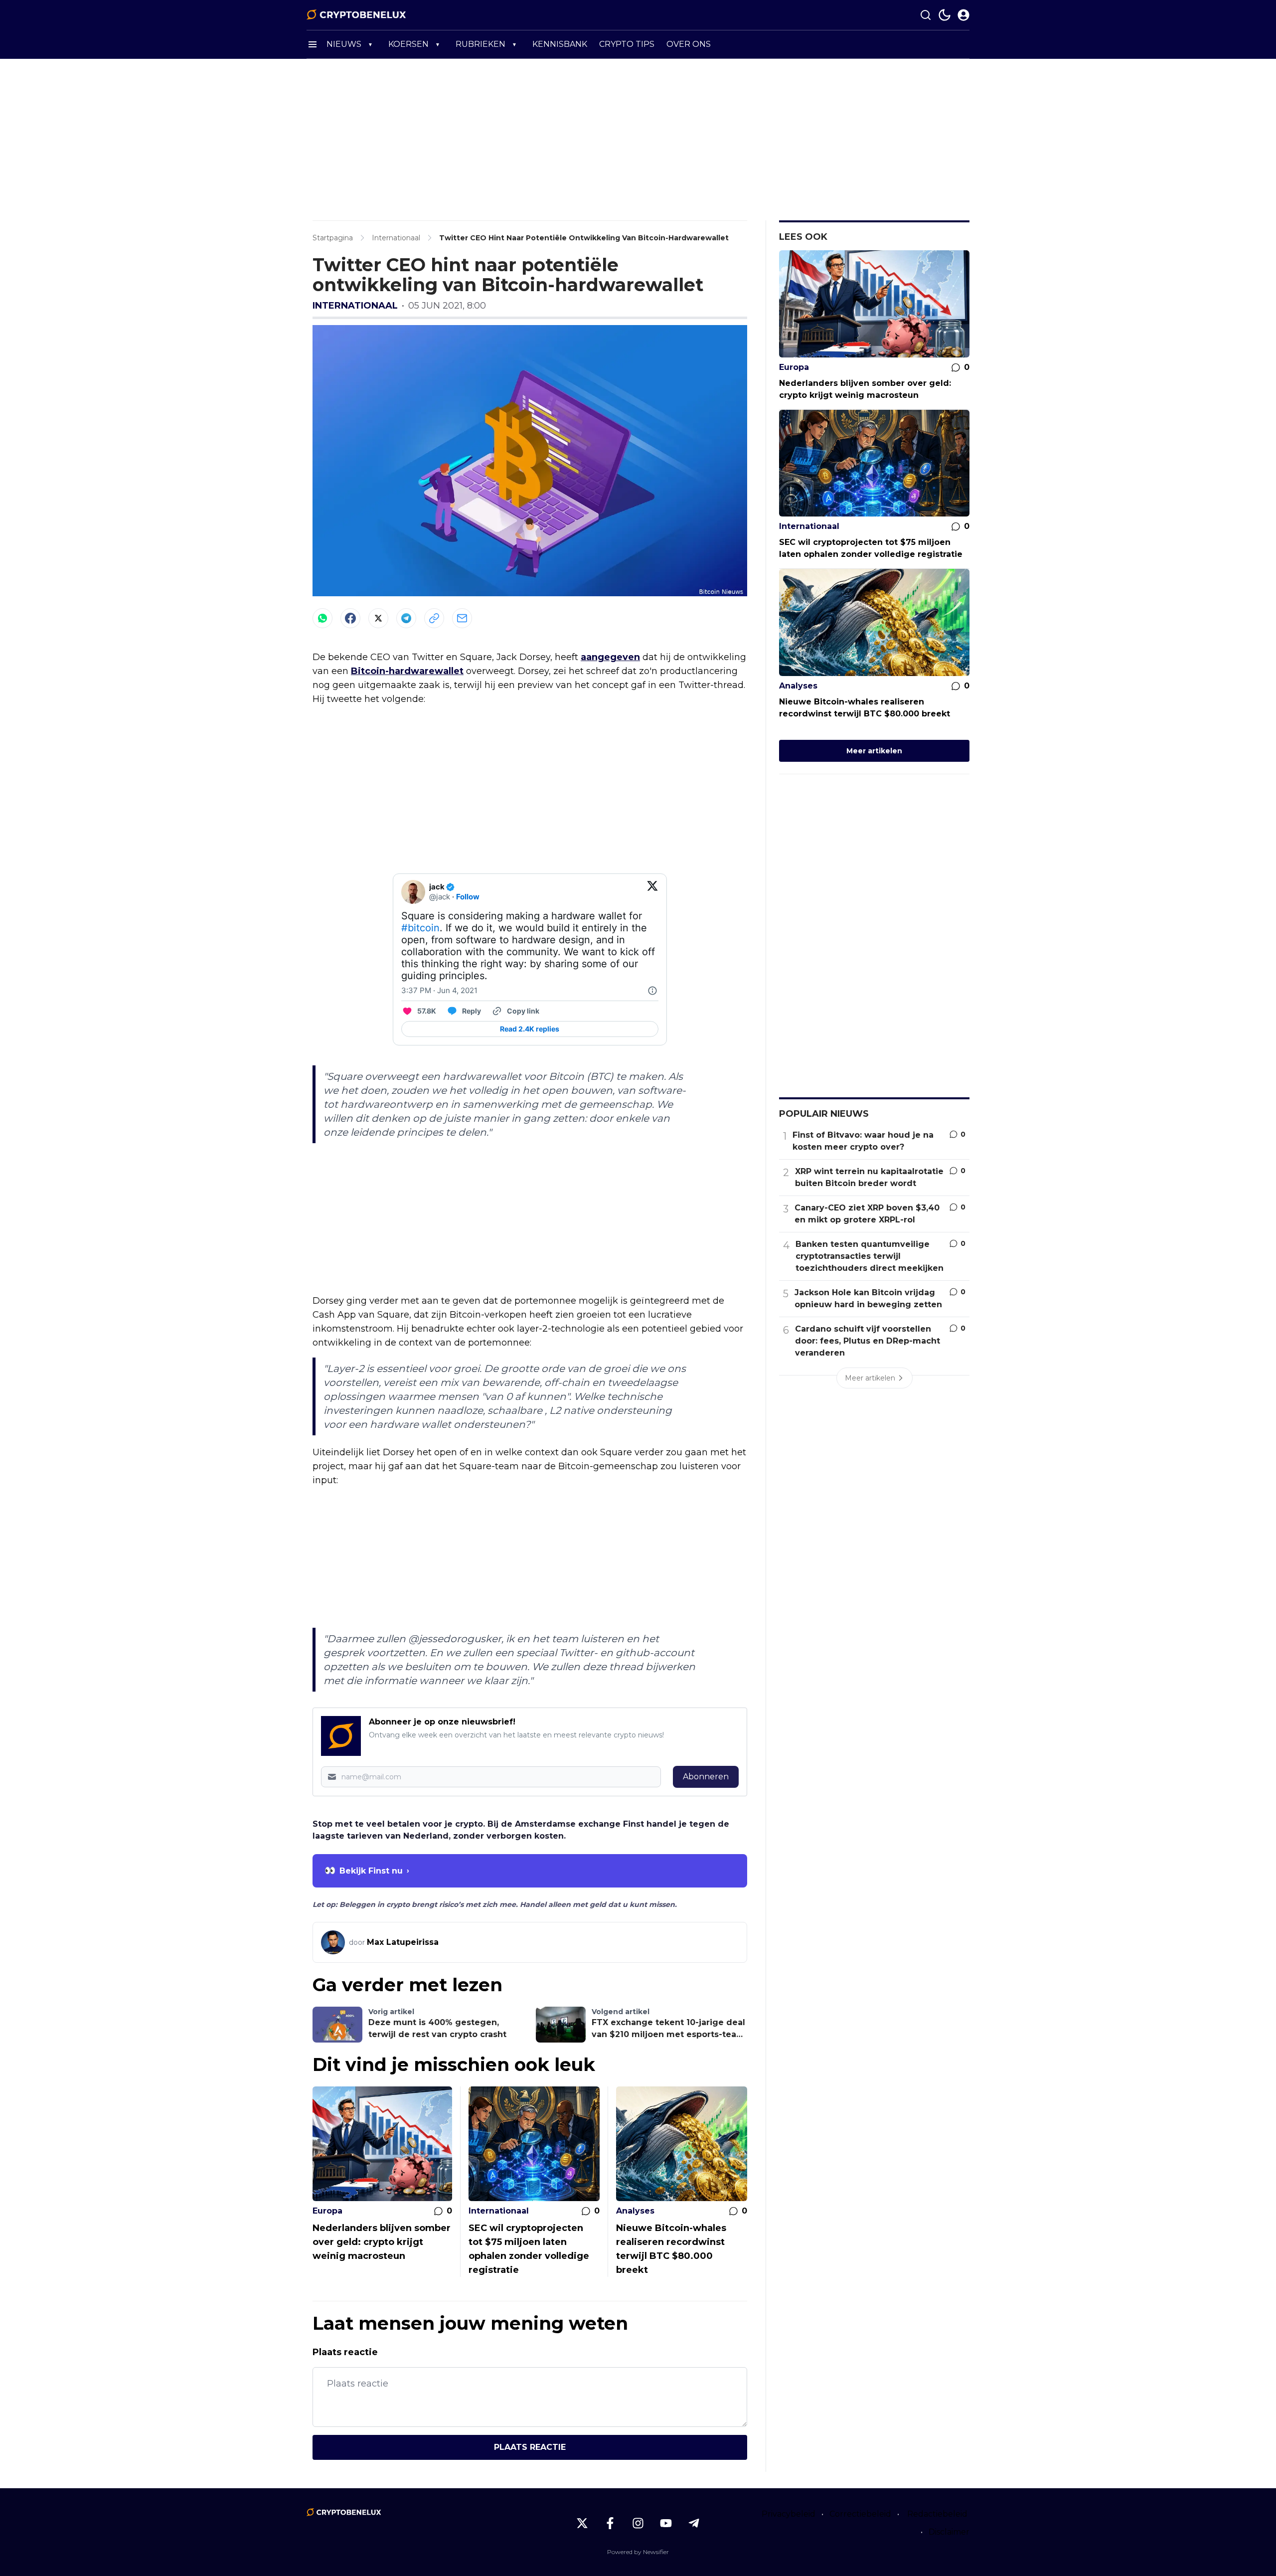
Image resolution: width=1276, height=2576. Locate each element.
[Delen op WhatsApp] (322, 618)
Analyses (635, 2211)
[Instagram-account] (638, 2523)
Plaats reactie (530, 2447)
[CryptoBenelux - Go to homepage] (344, 2512)
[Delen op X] (378, 618)
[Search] (926, 15)
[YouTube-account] (666, 2523)
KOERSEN (408, 44)
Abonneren (706, 1777)
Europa (327, 2211)
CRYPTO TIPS (627, 44)
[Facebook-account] (610, 2523)
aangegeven (610, 657)
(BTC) (600, 1076)
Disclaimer (949, 2532)
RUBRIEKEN (480, 44)
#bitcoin (420, 928)
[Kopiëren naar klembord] (434, 618)
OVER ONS (689, 44)
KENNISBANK (560, 44)
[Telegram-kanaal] (694, 2523)
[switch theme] (945, 15)
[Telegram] (406, 618)
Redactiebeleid (937, 2514)
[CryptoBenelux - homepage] (356, 15)
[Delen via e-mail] (462, 618)
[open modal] (963, 15)
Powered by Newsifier (638, 2552)
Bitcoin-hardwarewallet (407, 671)
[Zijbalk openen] (313, 44)
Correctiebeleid (860, 2514)
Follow (468, 897)
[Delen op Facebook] (350, 618)
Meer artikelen (874, 751)
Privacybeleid (789, 2514)
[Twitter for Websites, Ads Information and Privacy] (652, 991)
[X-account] (582, 2523)
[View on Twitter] (652, 892)
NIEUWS (344, 44)
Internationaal (355, 306)
